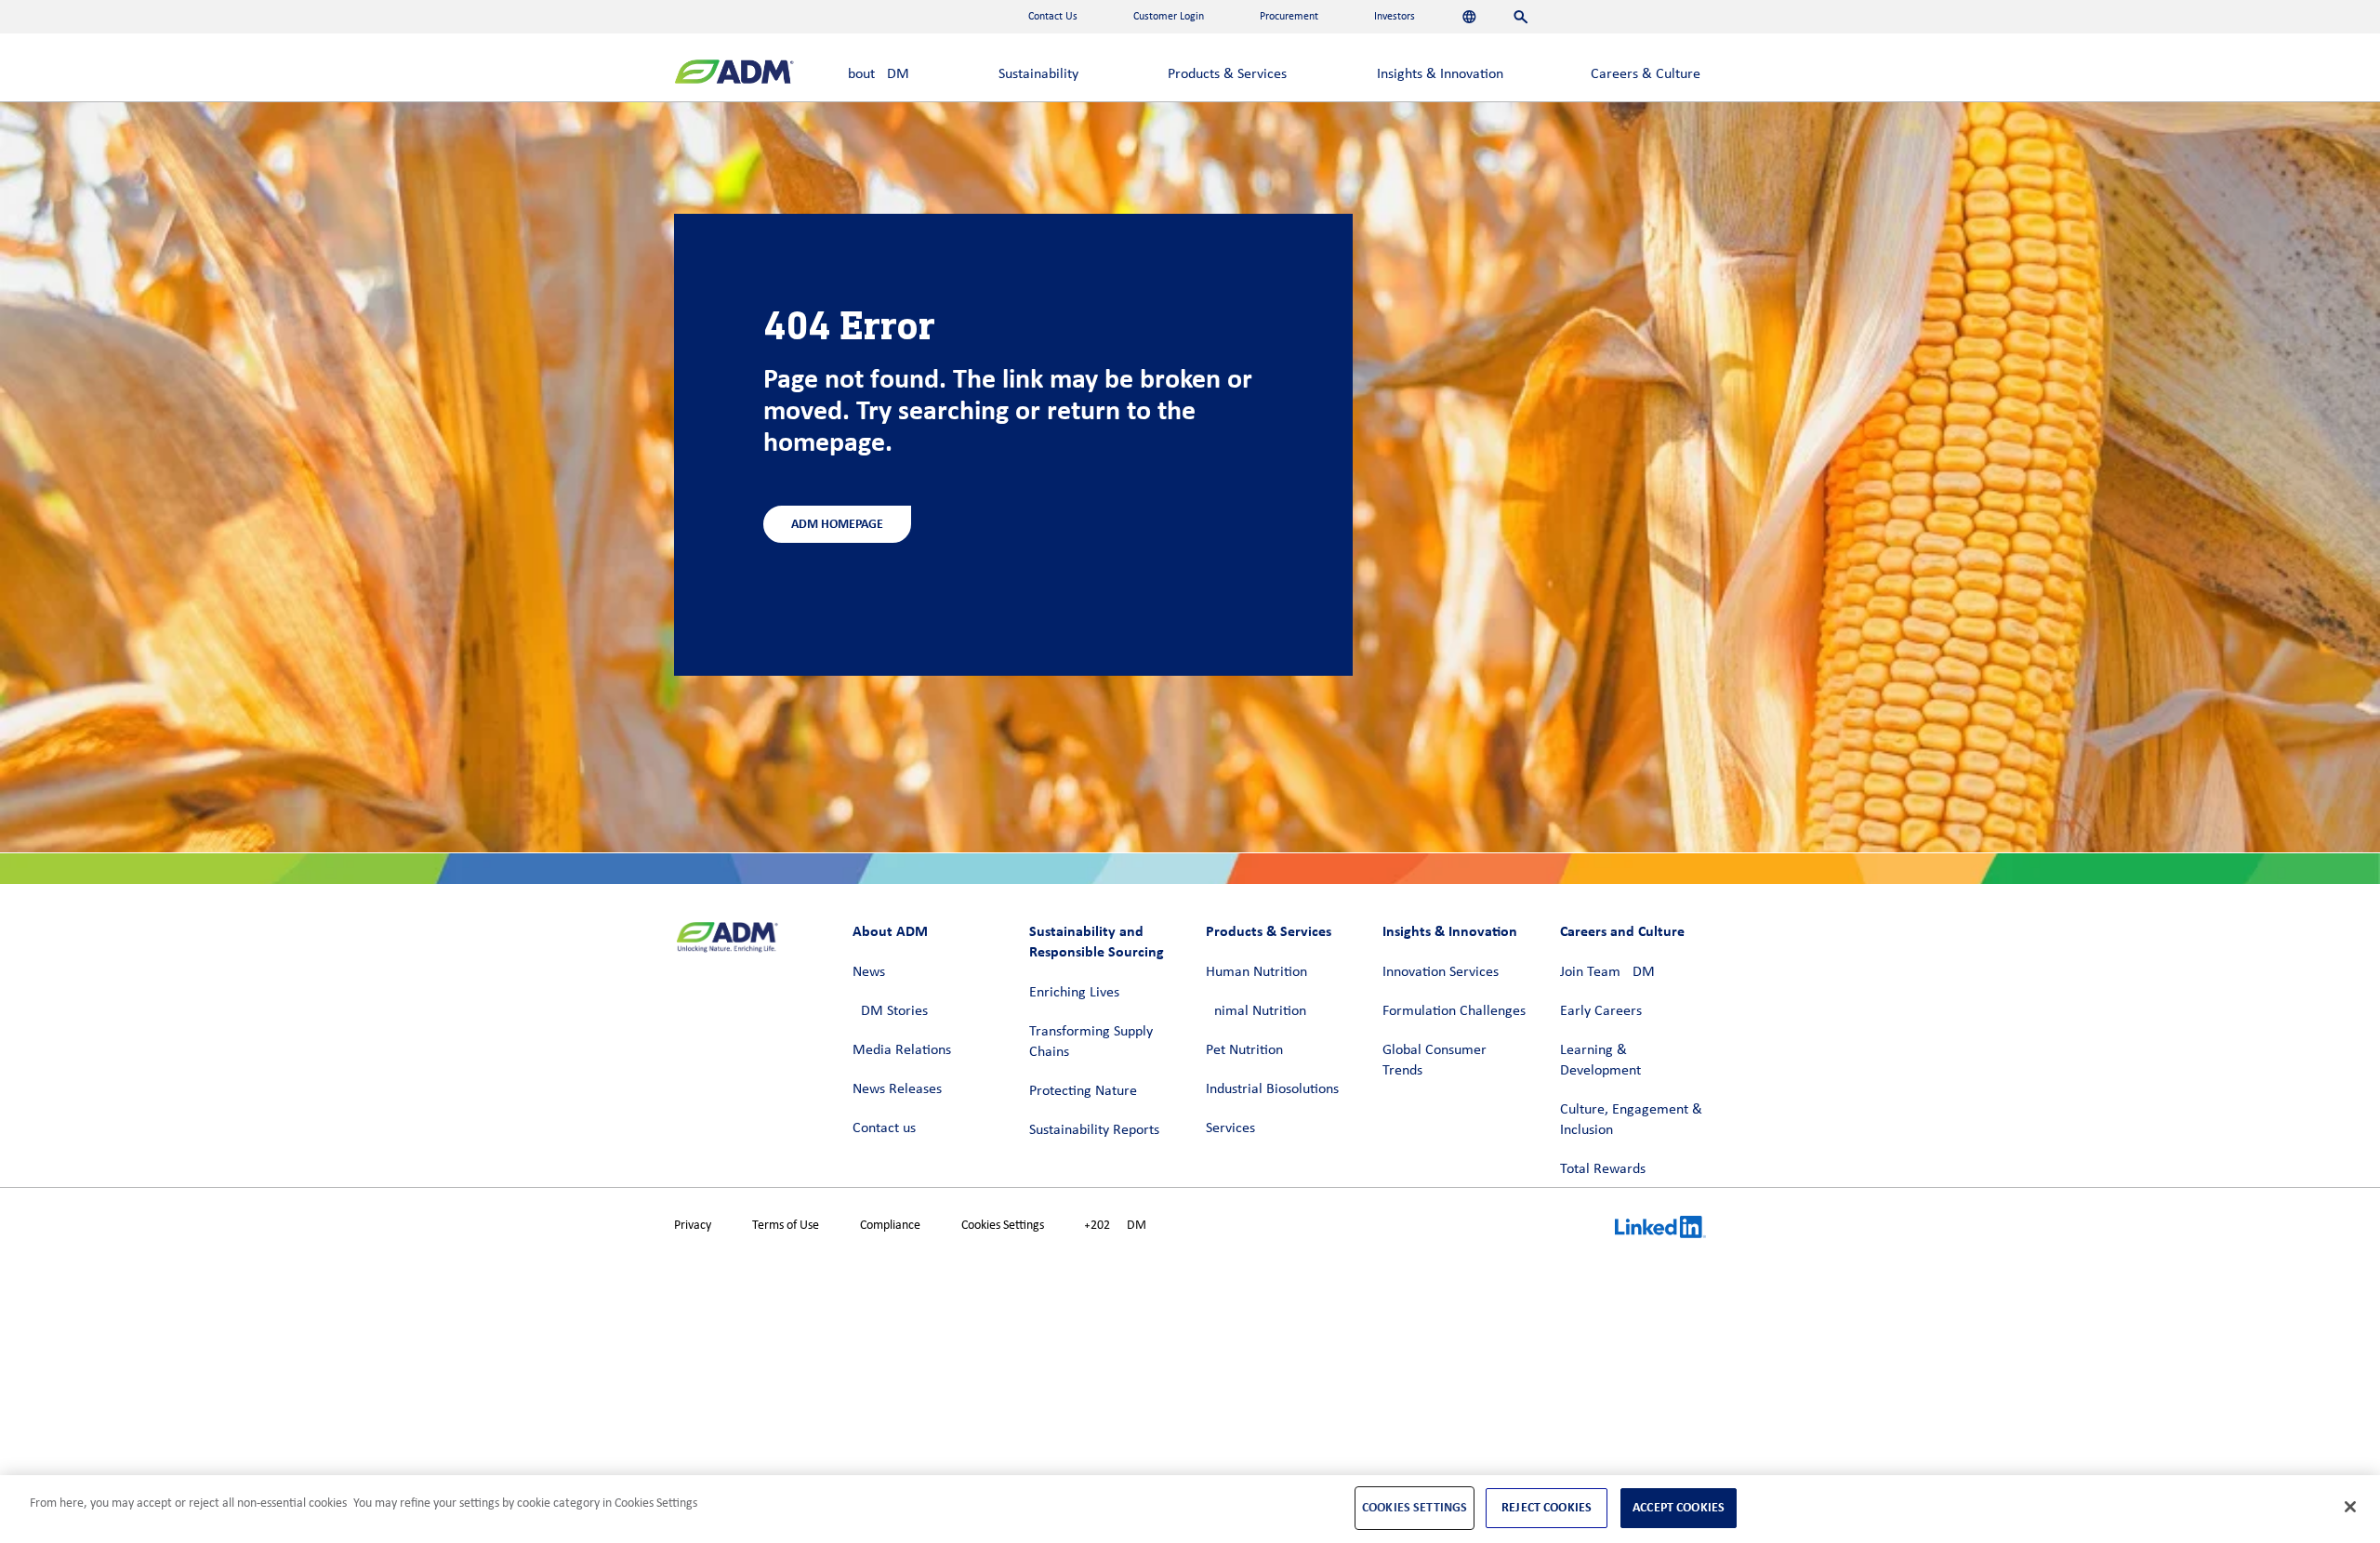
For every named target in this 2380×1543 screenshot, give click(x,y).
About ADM (874, 74)
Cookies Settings (1003, 1226)
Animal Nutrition (1256, 1011)
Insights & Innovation (1440, 74)
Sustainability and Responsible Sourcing (1097, 941)
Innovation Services (1441, 972)
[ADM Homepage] (734, 74)
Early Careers (1601, 1011)
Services (1230, 1128)
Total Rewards (1603, 1169)
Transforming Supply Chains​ (1091, 1042)
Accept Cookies (1679, 1507)
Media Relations (902, 1050)
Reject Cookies (1547, 1507)
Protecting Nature (1083, 1091)
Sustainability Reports (1094, 1130)
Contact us (884, 1128)
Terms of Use (786, 1226)
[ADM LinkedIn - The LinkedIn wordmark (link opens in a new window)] (1660, 1230)
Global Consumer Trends (1435, 1061)
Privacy (693, 1226)
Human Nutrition (1256, 972)
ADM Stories (890, 1011)
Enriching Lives (1074, 993)
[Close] (2350, 1507)
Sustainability (1038, 74)
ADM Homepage (837, 524)
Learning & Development (1600, 1061)
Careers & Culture (1646, 74)
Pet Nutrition (1244, 1050)
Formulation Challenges (1454, 1011)
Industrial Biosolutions (1272, 1089)
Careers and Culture (1622, 931)
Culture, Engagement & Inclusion (1631, 1120)
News (869, 972)
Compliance (890, 1226)
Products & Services (1227, 74)
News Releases (897, 1089)
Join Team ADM (1607, 972)
